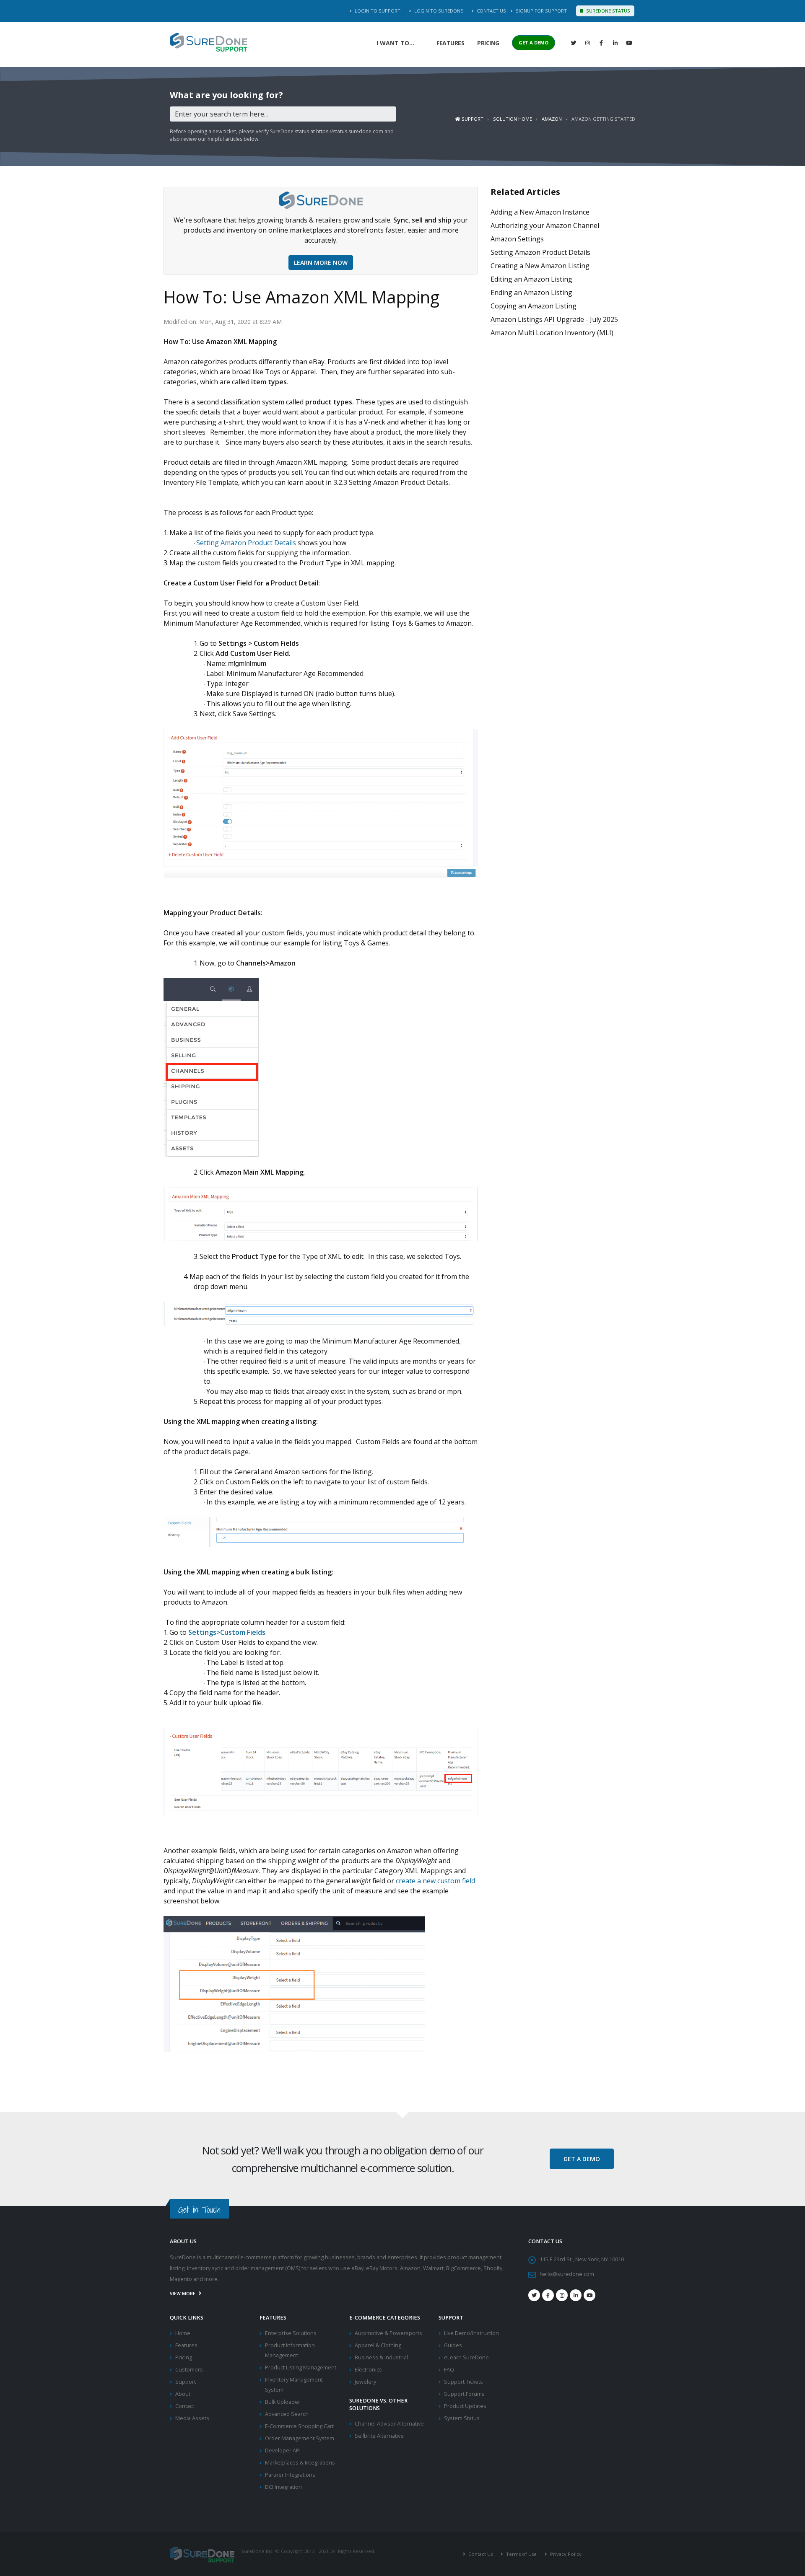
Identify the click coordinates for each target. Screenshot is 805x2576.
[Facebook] (601, 43)
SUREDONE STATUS (608, 11)
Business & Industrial (381, 2357)
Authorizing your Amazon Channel (545, 225)
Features (450, 43)
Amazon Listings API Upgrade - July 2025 (554, 319)
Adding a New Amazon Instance (540, 212)
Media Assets (192, 2418)
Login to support (377, 11)
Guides (453, 2345)
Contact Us (491, 11)
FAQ (449, 2370)
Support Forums (464, 2394)
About (183, 2394)
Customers (189, 2370)
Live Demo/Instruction (471, 2333)
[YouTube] (629, 43)
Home (183, 2333)
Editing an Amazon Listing (531, 279)
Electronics (368, 2370)
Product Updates (465, 2406)
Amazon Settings (517, 239)
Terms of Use (521, 2554)
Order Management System (300, 2438)
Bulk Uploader (283, 2402)
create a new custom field (435, 1881)
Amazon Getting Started (603, 119)
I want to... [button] (395, 43)
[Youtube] (589, 2295)
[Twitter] (574, 43)
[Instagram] (587, 43)
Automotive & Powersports (388, 2333)
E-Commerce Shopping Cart (299, 2426)
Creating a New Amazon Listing (540, 266)
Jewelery (365, 2382)
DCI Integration (283, 2487)
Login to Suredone (438, 11)
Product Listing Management (301, 2368)
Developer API (283, 2450)
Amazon (552, 119)
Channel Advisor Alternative (389, 2424)
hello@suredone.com (567, 2274)
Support (472, 119)
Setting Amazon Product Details (246, 543)
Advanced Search (287, 2414)
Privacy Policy (565, 2554)
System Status (462, 2418)
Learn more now (321, 263)
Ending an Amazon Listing (531, 293)
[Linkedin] (615, 43)
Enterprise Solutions (291, 2333)
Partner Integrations (290, 2475)
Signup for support (541, 11)
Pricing (488, 43)
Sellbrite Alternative (379, 2436)
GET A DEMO (534, 43)
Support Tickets (464, 2382)
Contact (185, 2406)
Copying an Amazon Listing (534, 306)
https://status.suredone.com (350, 131)
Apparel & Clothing (378, 2345)
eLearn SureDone (466, 2357)
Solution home (513, 119)
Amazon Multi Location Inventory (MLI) (552, 333)
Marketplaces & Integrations (300, 2463)
